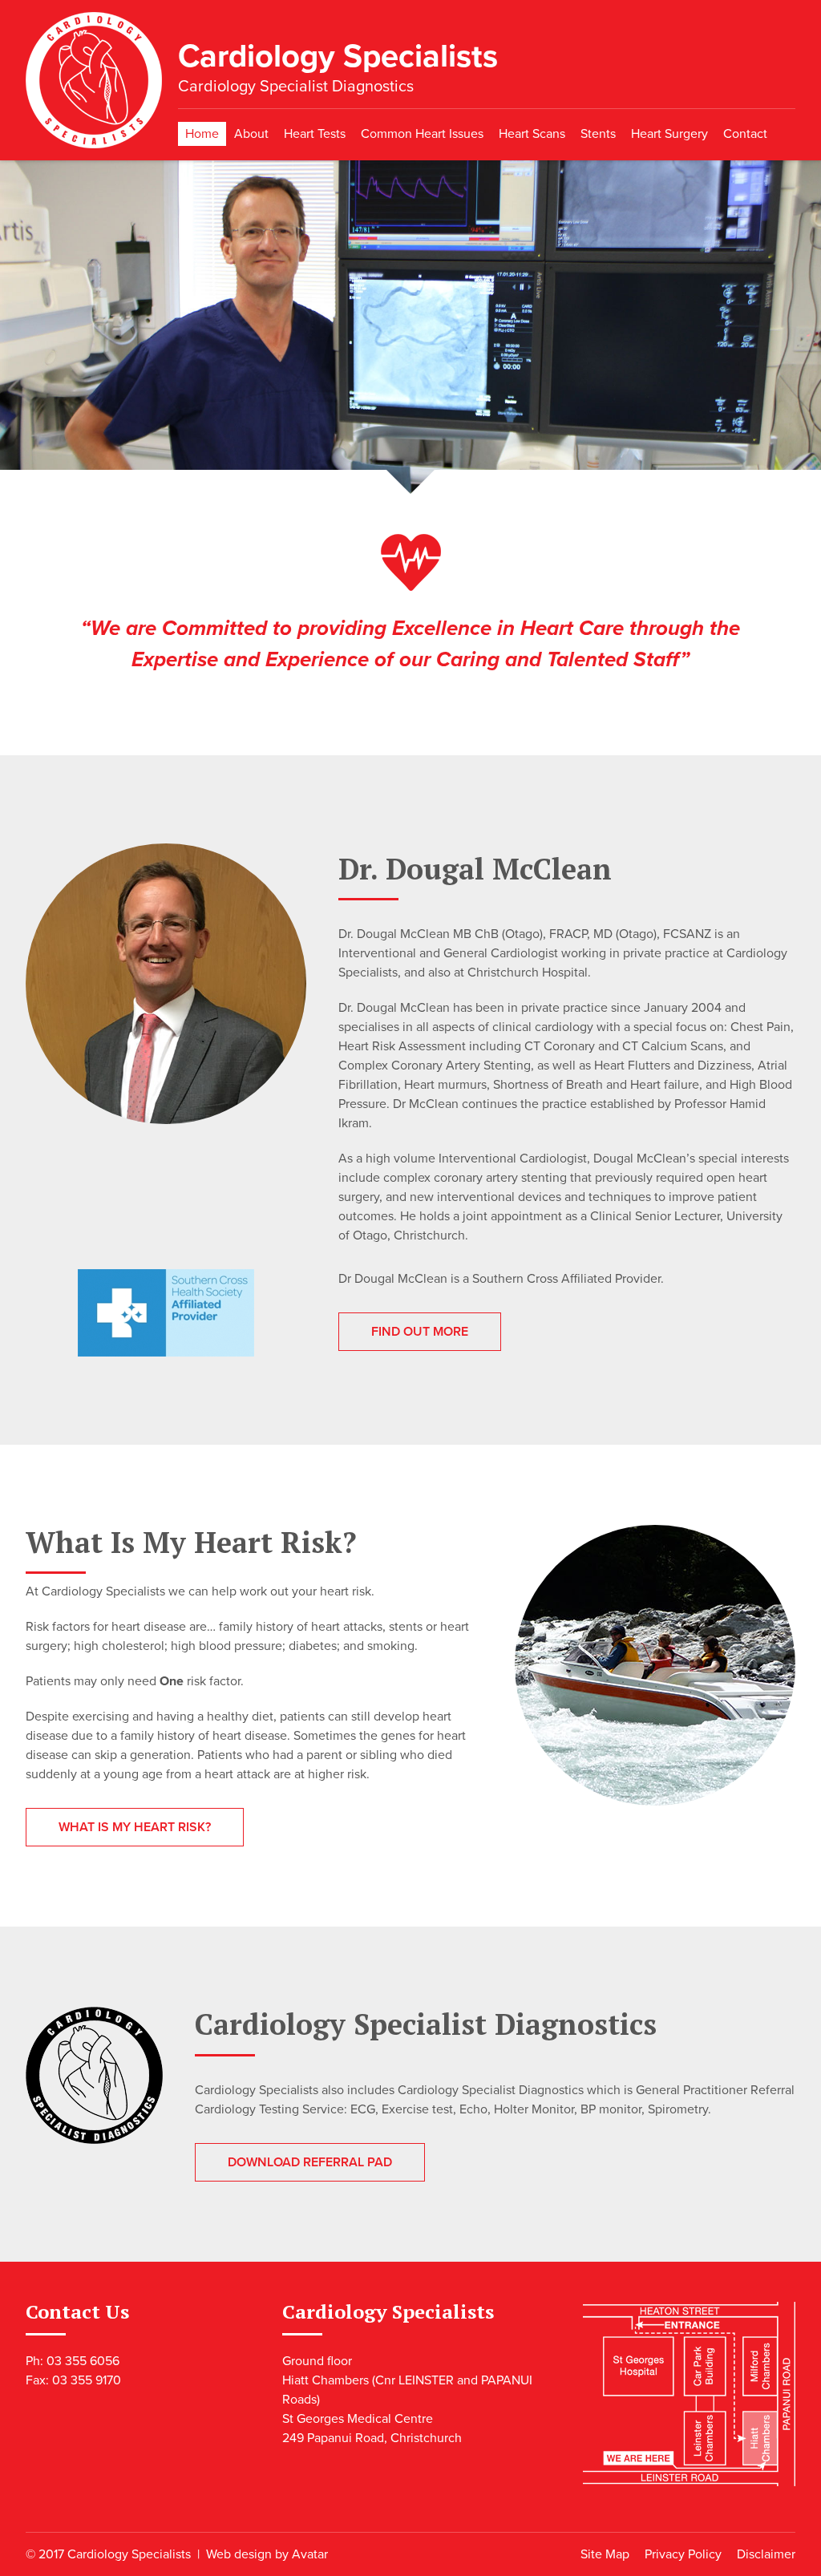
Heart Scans (532, 134)
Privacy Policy (683, 2554)
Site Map (605, 2554)
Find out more (420, 1332)
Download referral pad (310, 2162)
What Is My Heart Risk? (135, 1827)
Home (202, 134)
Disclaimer (766, 2554)
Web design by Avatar (267, 2554)
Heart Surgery (669, 134)
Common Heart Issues (422, 134)
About (251, 134)
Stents (598, 134)
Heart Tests (315, 134)
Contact (745, 134)
